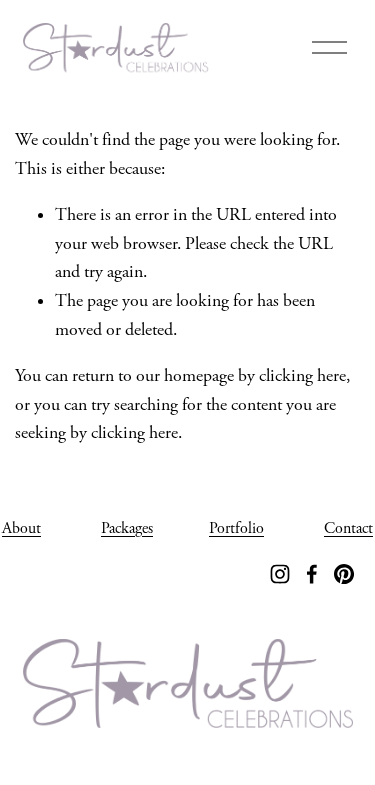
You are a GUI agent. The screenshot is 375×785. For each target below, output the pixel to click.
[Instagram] (280, 574)
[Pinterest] (344, 574)
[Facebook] (312, 574)
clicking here (302, 376)
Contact (348, 528)
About (21, 528)
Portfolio (236, 528)
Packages (127, 528)
